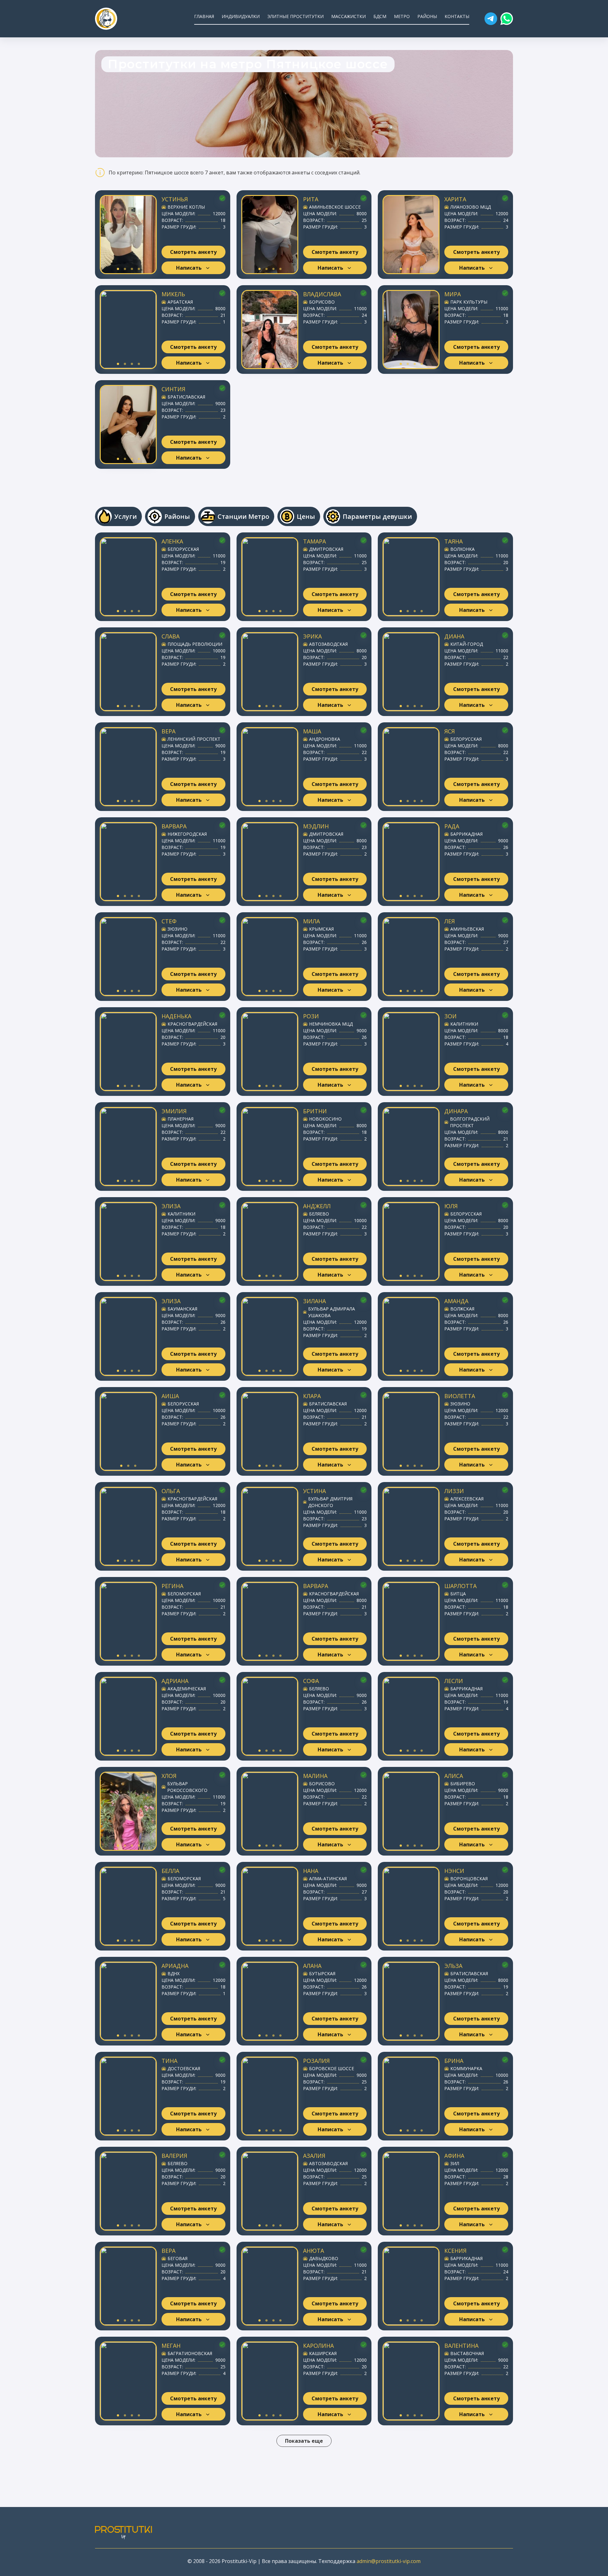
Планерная (180, 1119)
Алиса (454, 1776)
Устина (314, 1491)
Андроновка (325, 739)
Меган (171, 2346)
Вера (168, 731)
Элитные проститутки (295, 16)
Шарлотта (460, 1586)
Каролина (318, 2346)
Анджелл (317, 1206)
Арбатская (180, 302)
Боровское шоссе (332, 2068)
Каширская (323, 2353)
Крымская (321, 929)
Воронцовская (469, 1879)
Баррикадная (466, 834)
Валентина (461, 2346)
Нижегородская (187, 834)
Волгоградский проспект (470, 1122)
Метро (402, 16)
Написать (189, 268)
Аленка (172, 541)
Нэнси (454, 1871)
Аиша (170, 1396)
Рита (311, 199)
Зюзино (177, 929)
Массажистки (348, 16)
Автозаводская (328, 644)
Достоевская (184, 2068)
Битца (458, 1594)
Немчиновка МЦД (331, 1024)
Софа (311, 1681)
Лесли (454, 1681)
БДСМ (380, 16)
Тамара (314, 541)
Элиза (171, 1206)
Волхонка (462, 549)
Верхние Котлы (186, 207)
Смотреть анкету (193, 252)
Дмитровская (326, 549)
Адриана (175, 1681)
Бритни (315, 1111)
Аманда (456, 1301)
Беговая (177, 2258)
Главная (204, 16)
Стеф (169, 921)
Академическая (187, 1689)
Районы (427, 16)
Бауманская (182, 1309)
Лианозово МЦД (471, 207)
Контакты (457, 16)
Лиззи (454, 1491)
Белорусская (183, 549)
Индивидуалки (241, 16)
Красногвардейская (192, 1024)
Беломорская (184, 1594)
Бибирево (463, 1784)
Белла (170, 1871)
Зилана (314, 1301)
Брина (454, 2061)
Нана (311, 1871)
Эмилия (174, 1111)
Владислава (322, 294)
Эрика (312, 636)
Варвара (174, 826)
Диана (454, 636)
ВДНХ (174, 1973)
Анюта (313, 2251)
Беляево (319, 1214)
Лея (450, 921)
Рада (452, 826)
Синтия (173, 389)
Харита (455, 199)
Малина (315, 1776)
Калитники (464, 1024)
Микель (173, 294)
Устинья (175, 199)
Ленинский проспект (194, 739)
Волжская (462, 1309)
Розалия (316, 2061)
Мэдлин (316, 826)
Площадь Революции (195, 644)
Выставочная (467, 2353)
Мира (453, 294)
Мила (311, 921)
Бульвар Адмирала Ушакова (332, 1312)
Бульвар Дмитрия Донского (330, 1502)
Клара (312, 1396)
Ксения (455, 2251)
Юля (451, 1206)
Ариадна (175, 1966)
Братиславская (186, 397)
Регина (172, 1586)
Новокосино (325, 1119)
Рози (311, 1016)
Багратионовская (190, 2353)
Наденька (176, 1016)
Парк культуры (469, 302)
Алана (312, 1966)
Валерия (174, 2156)
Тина (169, 2061)
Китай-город (467, 644)
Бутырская (322, 1973)
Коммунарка (466, 2068)
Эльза (453, 1966)
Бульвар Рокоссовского (187, 1787)
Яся (450, 731)
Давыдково (324, 2258)
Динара (456, 1111)
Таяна (453, 541)
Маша (312, 731)
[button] (491, 19)
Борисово (322, 302)
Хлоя (169, 1776)
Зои (450, 1016)
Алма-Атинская (328, 1879)
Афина (454, 2156)
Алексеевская (467, 1499)
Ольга (171, 1491)
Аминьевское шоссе (335, 207)
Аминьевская (467, 929)
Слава (171, 636)
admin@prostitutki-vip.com (389, 2561)
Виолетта (460, 1396)
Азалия (314, 2156)
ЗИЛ (455, 2163)
